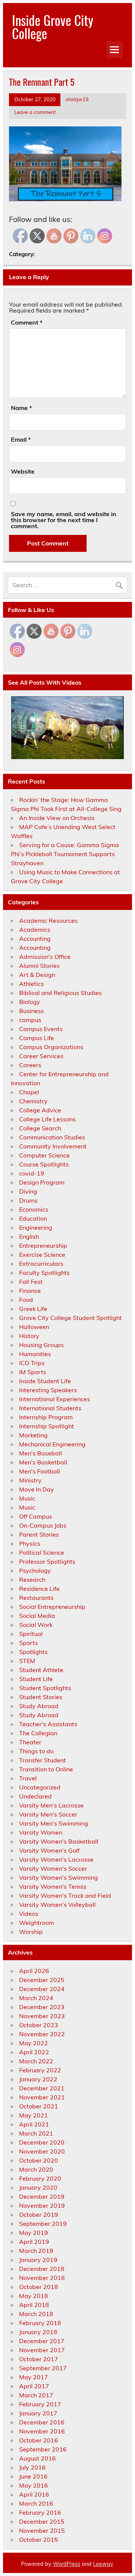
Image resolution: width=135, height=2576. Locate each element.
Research (32, 1580)
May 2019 (34, 2233)
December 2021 (42, 2088)
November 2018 (42, 2278)
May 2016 (34, 2485)
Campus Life (37, 1038)
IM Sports (33, 1372)
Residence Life (39, 1589)
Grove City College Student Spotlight (70, 1318)
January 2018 (38, 2332)
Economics (34, 1209)
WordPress (67, 2564)
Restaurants (36, 1598)
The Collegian (38, 1733)
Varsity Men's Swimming (54, 1823)
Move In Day (37, 1489)
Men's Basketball (43, 1462)
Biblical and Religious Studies (60, 993)
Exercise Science (42, 1255)
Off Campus (36, 1516)
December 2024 (42, 1989)
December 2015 (42, 2521)
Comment (27, 322)
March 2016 (36, 2503)
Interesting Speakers (48, 1390)
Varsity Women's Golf (49, 1850)
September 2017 (43, 2368)
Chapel (29, 1092)
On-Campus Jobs (43, 1525)
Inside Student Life (45, 1381)
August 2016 (37, 2458)
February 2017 (40, 2404)
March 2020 (36, 2169)
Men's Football (40, 1471)
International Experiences (55, 1399)
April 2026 (34, 1971)
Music (27, 1498)
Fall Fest (31, 1282)
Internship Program (46, 1417)
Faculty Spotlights (44, 1273)
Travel (28, 1778)
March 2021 (36, 2133)
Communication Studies (52, 1137)
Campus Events (41, 1029)
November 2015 (42, 2530)
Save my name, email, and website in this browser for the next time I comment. (64, 520)
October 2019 (39, 2215)
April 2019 (34, 2242)
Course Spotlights (44, 1164)
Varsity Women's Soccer (53, 1868)
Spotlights (33, 1652)
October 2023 (39, 2025)
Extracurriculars (41, 1264)
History (29, 1336)
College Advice (40, 1110)
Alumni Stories (39, 966)
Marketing (33, 1435)
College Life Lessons (47, 1119)
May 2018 (34, 2296)
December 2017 (42, 2341)
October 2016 (39, 2440)
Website (23, 471)
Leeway (103, 2564)
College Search (40, 1128)
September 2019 (43, 2224)
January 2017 (38, 2413)
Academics (35, 930)
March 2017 (36, 2395)
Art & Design (37, 975)
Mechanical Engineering (52, 1444)
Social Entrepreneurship (52, 1607)
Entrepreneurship (43, 1245)
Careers (30, 1065)
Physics (30, 1543)
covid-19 (32, 1173)
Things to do (36, 1751)
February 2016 (40, 2512)
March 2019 (36, 2251)
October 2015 (39, 2540)
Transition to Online (46, 1769)
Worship (31, 1932)
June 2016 (33, 2476)
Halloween (34, 1327)
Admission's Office (45, 957)
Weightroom (37, 1923)
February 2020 (40, 2178)
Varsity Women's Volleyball (57, 1905)
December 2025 (42, 1980)
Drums (28, 1200)
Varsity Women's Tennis (53, 1886)
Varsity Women (41, 1832)
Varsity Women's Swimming (58, 1877)
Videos (29, 1914)
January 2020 (38, 2187)
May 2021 (34, 2115)
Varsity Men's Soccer (48, 1814)
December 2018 (42, 2269)
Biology (30, 1002)
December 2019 (42, 2196)
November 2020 (42, 2151)
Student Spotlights (45, 1688)
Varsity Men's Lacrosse (51, 1805)
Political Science (42, 1552)
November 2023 (42, 2016)
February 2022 (40, 2070)
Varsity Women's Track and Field (65, 1896)
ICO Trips (32, 1363)
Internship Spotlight (46, 1426)
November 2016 (42, 2431)
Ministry (30, 1480)
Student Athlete (41, 1670)
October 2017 (39, 2359)
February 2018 (40, 2323)
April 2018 (34, 2305)
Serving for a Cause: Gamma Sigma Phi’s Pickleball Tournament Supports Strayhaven (65, 854)
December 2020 (42, 2142)
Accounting (35, 939)
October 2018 (39, 2287)
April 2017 (34, 2386)
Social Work (36, 1625)
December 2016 (42, 2422)
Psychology (35, 1571)
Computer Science (44, 1155)
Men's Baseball (40, 1453)
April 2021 (34, 2124)
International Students (50, 1408)
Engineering (36, 1227)
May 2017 (34, 2377)
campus (30, 1020)
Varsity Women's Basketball (59, 1841)
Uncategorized (40, 1787)
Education (33, 1218)
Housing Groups (41, 1345)
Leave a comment (35, 112)
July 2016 (32, 2467)
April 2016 (34, 2494)
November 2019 (42, 2205)
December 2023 (42, 2007)
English (29, 1236)
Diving (28, 1191)
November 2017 (42, 2350)
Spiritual (31, 1634)
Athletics (31, 984)
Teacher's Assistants (48, 1724)
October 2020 (39, 2160)
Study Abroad (39, 1706)
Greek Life (33, 1309)
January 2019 (38, 2260)
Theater (30, 1742)
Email (21, 439)
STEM (27, 1661)
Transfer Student (43, 1760)
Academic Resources (48, 920)
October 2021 (39, 2106)
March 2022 (36, 2061)
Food (26, 1300)
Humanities (35, 1354)
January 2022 (38, 2079)
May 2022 (34, 2043)
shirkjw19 (77, 99)
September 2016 (43, 2449)
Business (31, 1011)
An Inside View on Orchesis (57, 818)
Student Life (36, 1679)
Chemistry (33, 1101)
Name (21, 408)
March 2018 (36, 2314)
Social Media (37, 1616)
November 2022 (42, 2034)
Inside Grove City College (53, 27)
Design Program (42, 1182)
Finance (30, 1291)
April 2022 (34, 2052)
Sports (28, 1643)
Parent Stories (39, 1534)
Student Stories (41, 1697)
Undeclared (35, 1796)
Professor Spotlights (47, 1561)
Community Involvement (53, 1146)
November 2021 (42, 2097)
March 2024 (36, 1998)
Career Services (41, 1056)
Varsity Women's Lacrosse (56, 1859)
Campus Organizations (51, 1047)
